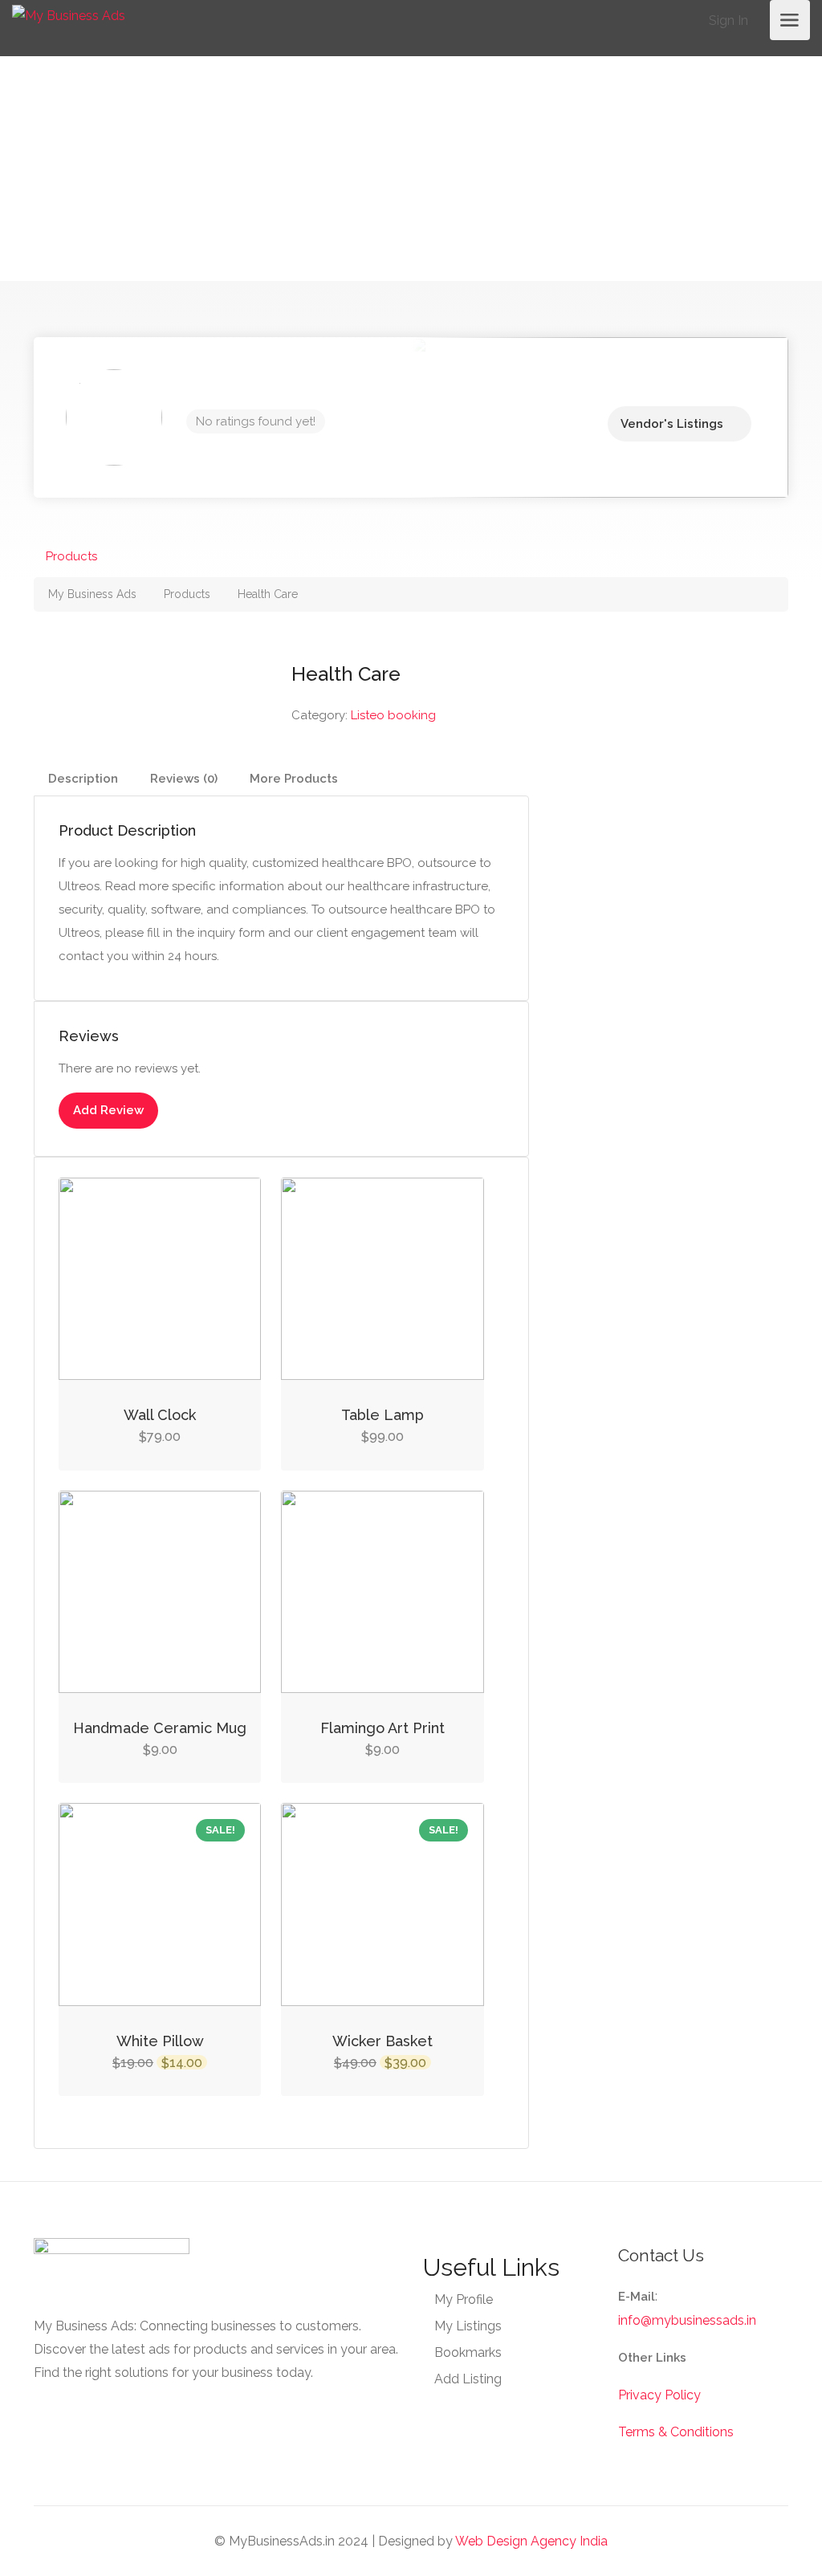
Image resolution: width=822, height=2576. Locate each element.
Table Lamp (383, 1415)
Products (71, 556)
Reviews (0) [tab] (184, 779)
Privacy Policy (659, 2395)
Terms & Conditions (676, 2432)
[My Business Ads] (69, 15)
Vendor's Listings (672, 424)
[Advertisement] (411, 169)
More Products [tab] (294, 779)
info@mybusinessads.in (687, 2320)
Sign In (727, 20)
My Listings (468, 2326)
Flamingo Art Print (383, 1728)
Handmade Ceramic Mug (160, 1728)
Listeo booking (393, 715)
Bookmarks (468, 2352)
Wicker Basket (383, 2041)
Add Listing (468, 2379)
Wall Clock (160, 1415)
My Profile (464, 2299)
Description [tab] (83, 779)
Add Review (108, 1110)
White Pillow (160, 2041)
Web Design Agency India (531, 2541)
